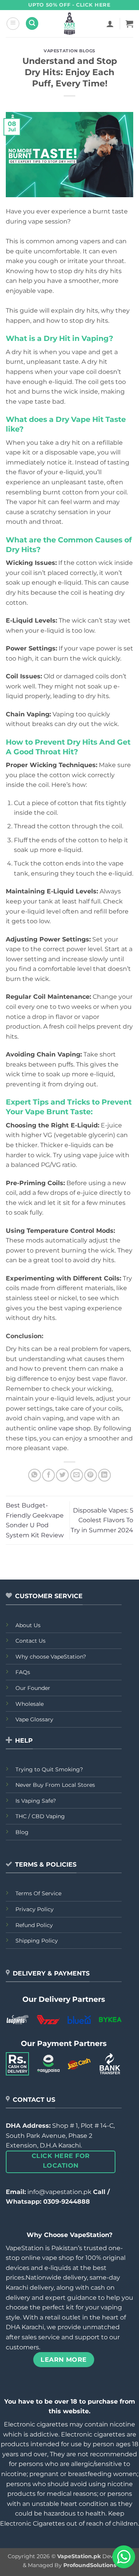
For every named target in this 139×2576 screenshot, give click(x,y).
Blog (22, 1832)
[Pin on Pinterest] (91, 1475)
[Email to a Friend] (77, 1475)
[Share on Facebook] (48, 1475)
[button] (13, 24)
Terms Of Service (38, 1893)
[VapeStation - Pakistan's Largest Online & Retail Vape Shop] (70, 24)
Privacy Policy (35, 1909)
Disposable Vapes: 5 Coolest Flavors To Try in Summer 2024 (102, 1520)
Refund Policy (34, 1925)
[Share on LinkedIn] (104, 1475)
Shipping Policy (37, 1941)
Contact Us (31, 1641)
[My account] (110, 24)
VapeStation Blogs (69, 51)
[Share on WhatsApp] (35, 1475)
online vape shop (64, 1428)
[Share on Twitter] (62, 1475)
